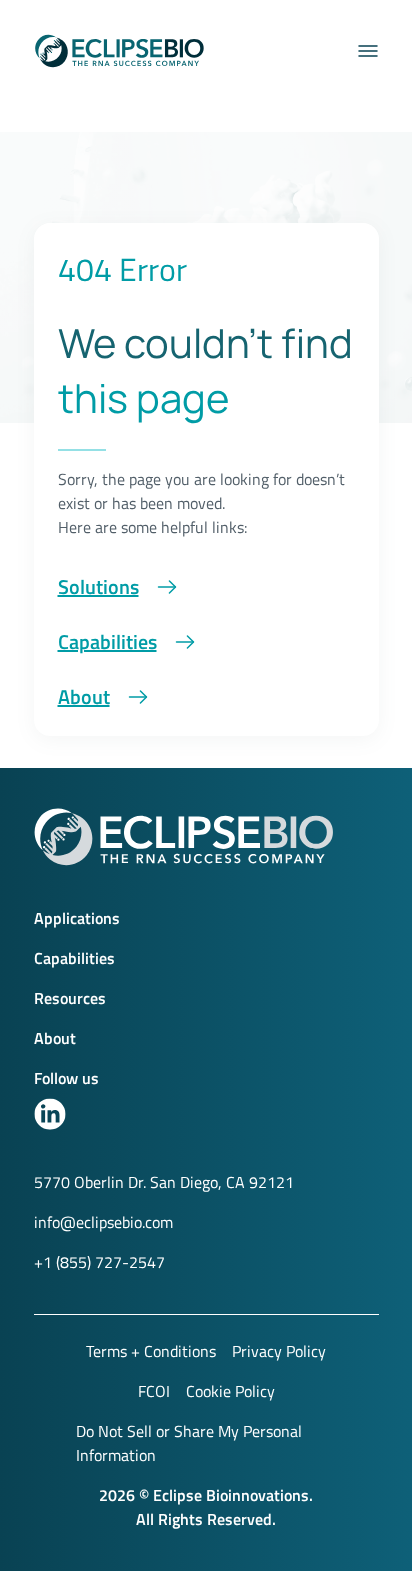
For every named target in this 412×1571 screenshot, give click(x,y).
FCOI (154, 1391)
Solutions (98, 586)
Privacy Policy (279, 1351)
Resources (70, 998)
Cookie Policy (230, 1391)
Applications (77, 918)
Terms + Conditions (151, 1351)
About (84, 696)
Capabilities (107, 641)
